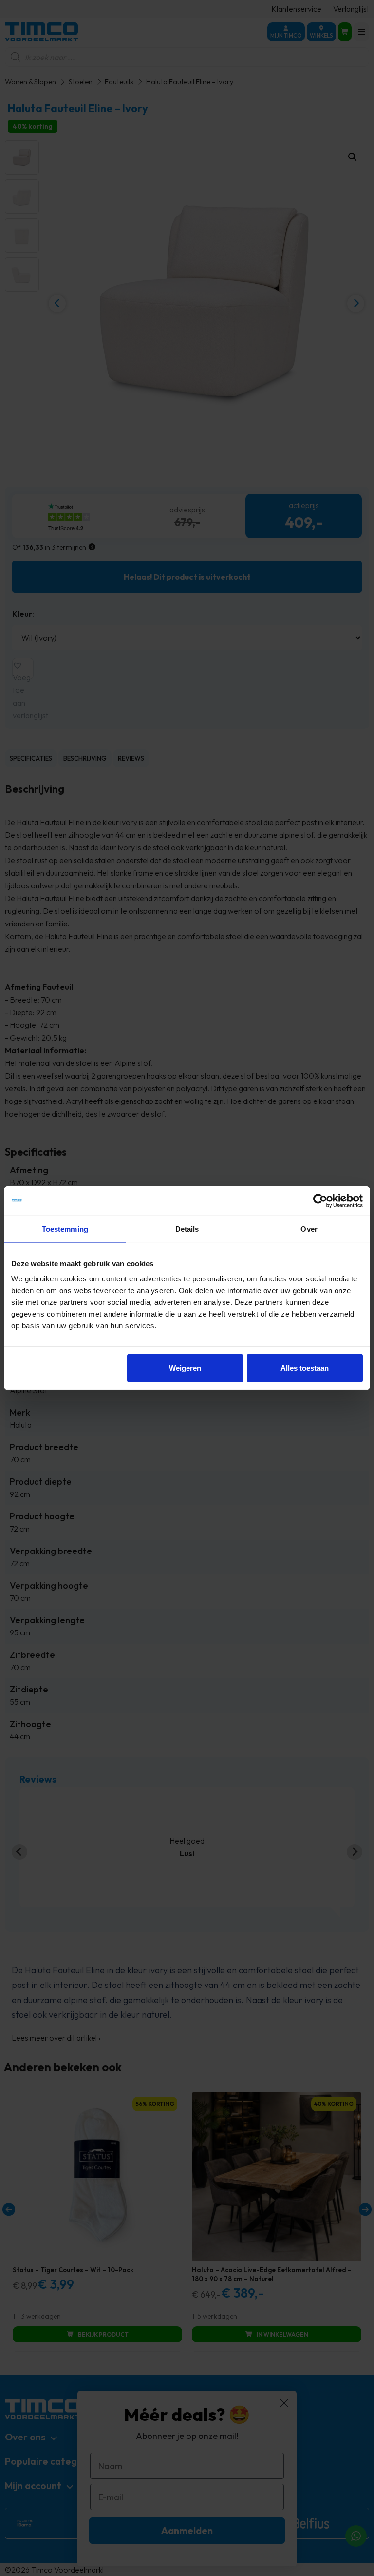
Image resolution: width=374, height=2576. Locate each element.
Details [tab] (187, 1229)
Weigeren (185, 1368)
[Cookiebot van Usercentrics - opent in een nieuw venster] (320, 1200)
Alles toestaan (305, 1368)
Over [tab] (309, 1229)
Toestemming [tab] (65, 1229)
